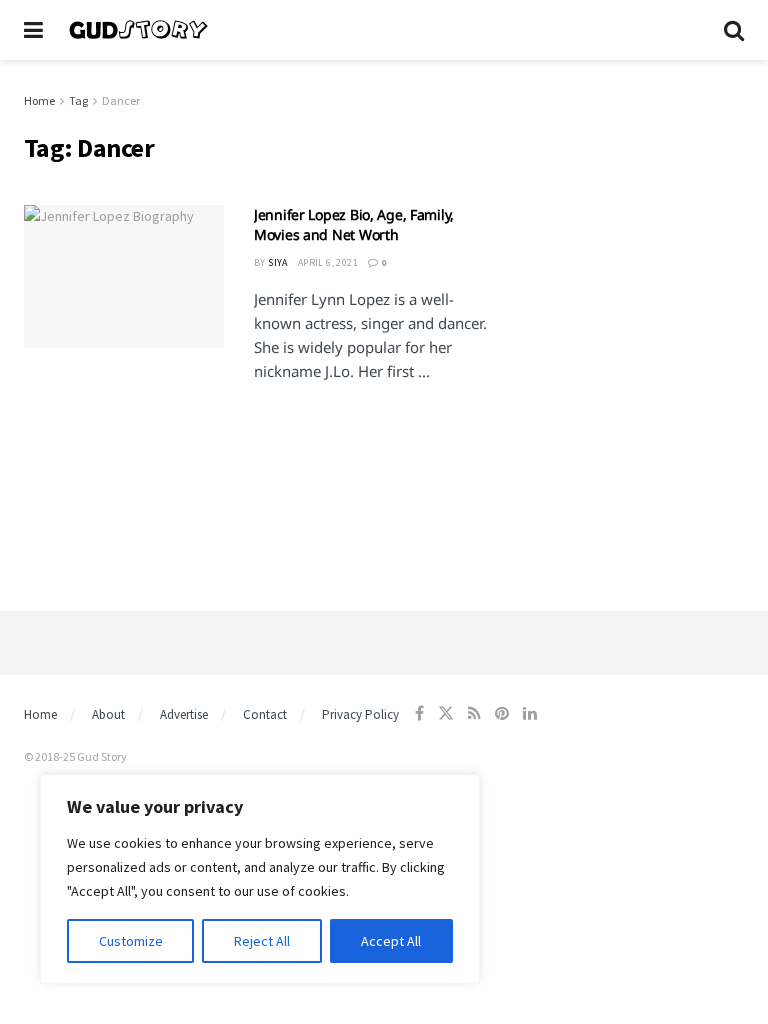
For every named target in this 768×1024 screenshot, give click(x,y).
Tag (78, 100)
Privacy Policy (360, 714)
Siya (278, 262)
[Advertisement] (634, 190)
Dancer (121, 100)
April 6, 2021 (328, 262)
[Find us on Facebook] (419, 713)
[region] (260, 879)
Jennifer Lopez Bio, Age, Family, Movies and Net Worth (354, 224)
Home (39, 100)
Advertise (184, 714)
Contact (265, 714)
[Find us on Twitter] (446, 713)
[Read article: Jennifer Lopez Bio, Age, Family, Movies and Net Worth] (124, 276)
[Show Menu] (33, 30)
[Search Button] (734, 30)
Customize (131, 941)
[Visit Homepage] (383, 30)
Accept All (391, 941)
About (108, 714)
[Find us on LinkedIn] (530, 713)
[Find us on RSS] (474, 713)
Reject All (262, 941)
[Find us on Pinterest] (502, 713)
